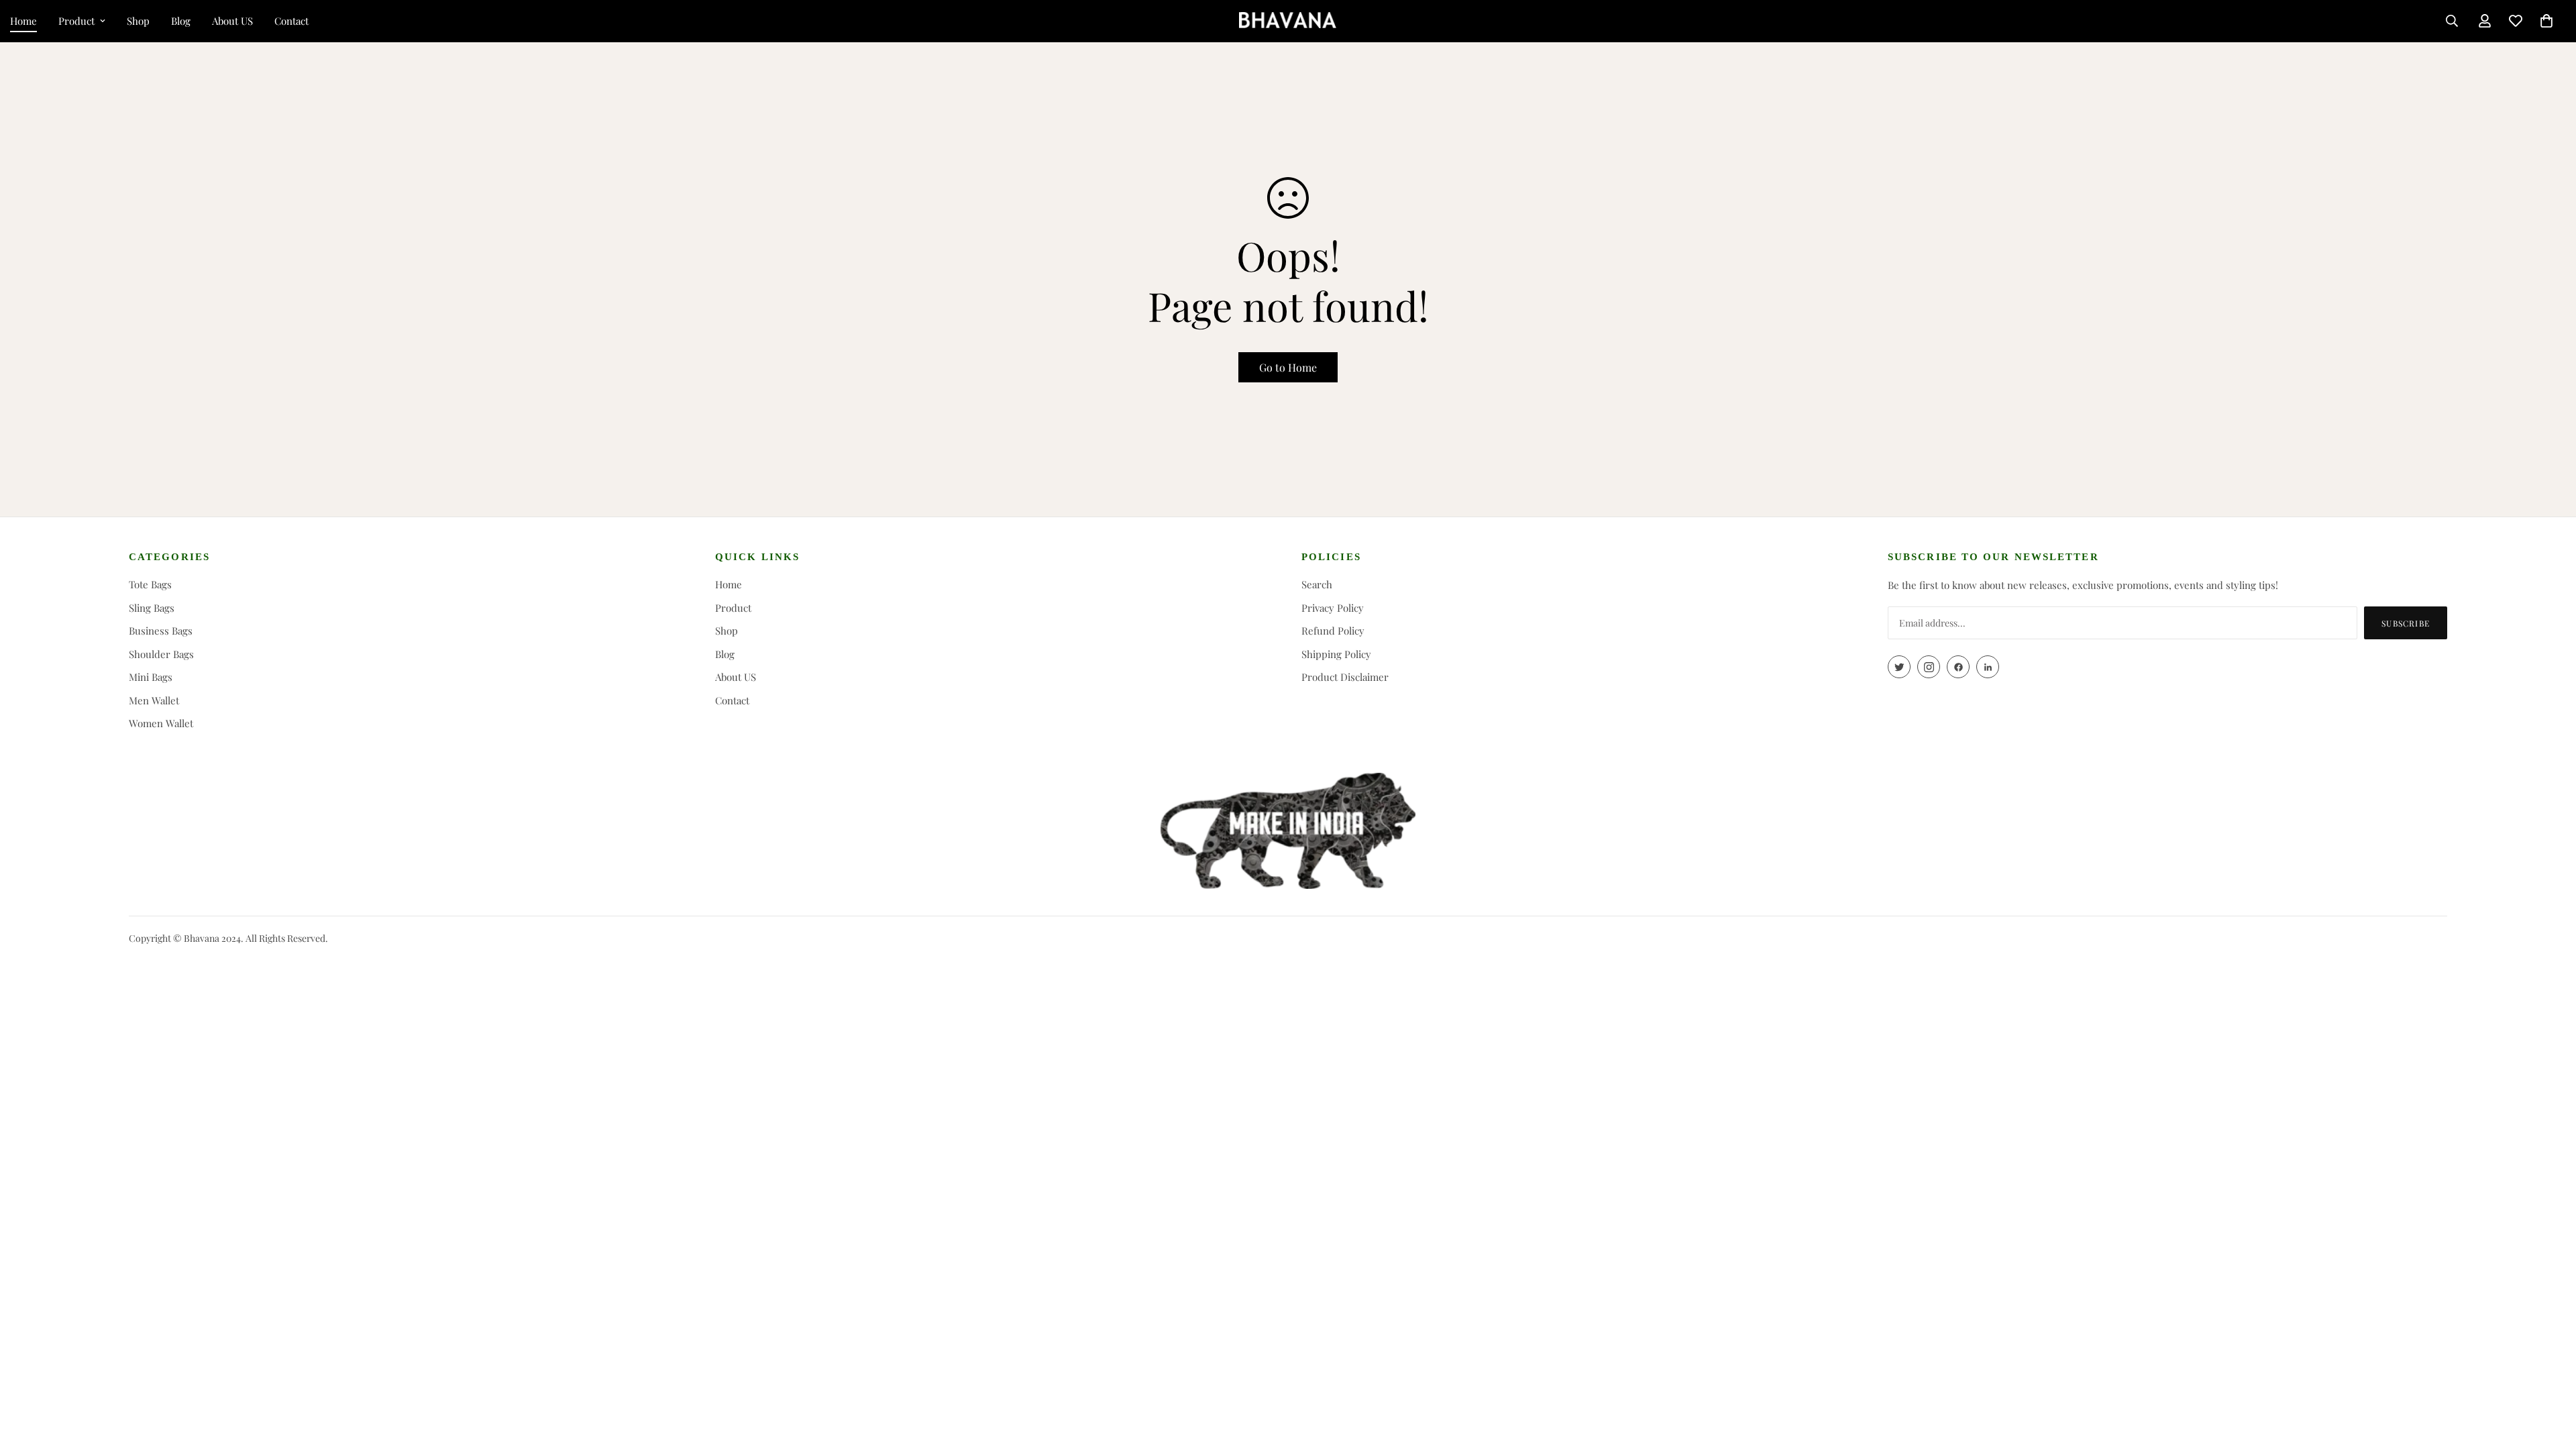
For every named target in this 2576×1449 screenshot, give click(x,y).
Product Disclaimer (1345, 677)
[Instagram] (1929, 667)
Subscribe (2406, 623)
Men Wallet (154, 700)
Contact (291, 21)
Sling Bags (152, 608)
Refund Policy (1333, 631)
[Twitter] (1899, 667)
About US (232, 21)
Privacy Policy (1333, 608)
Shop (138, 21)
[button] (2546, 21)
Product (76, 21)
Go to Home (1288, 367)
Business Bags (161, 631)
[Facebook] (1958, 667)
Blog (181, 21)
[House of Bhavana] (1288, 21)
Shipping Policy (1336, 654)
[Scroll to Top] (2550, 1376)
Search (1317, 584)
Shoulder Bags (161, 654)
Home (729, 584)
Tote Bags (150, 584)
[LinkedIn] (1988, 667)
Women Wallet (161, 723)
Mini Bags (151, 677)
